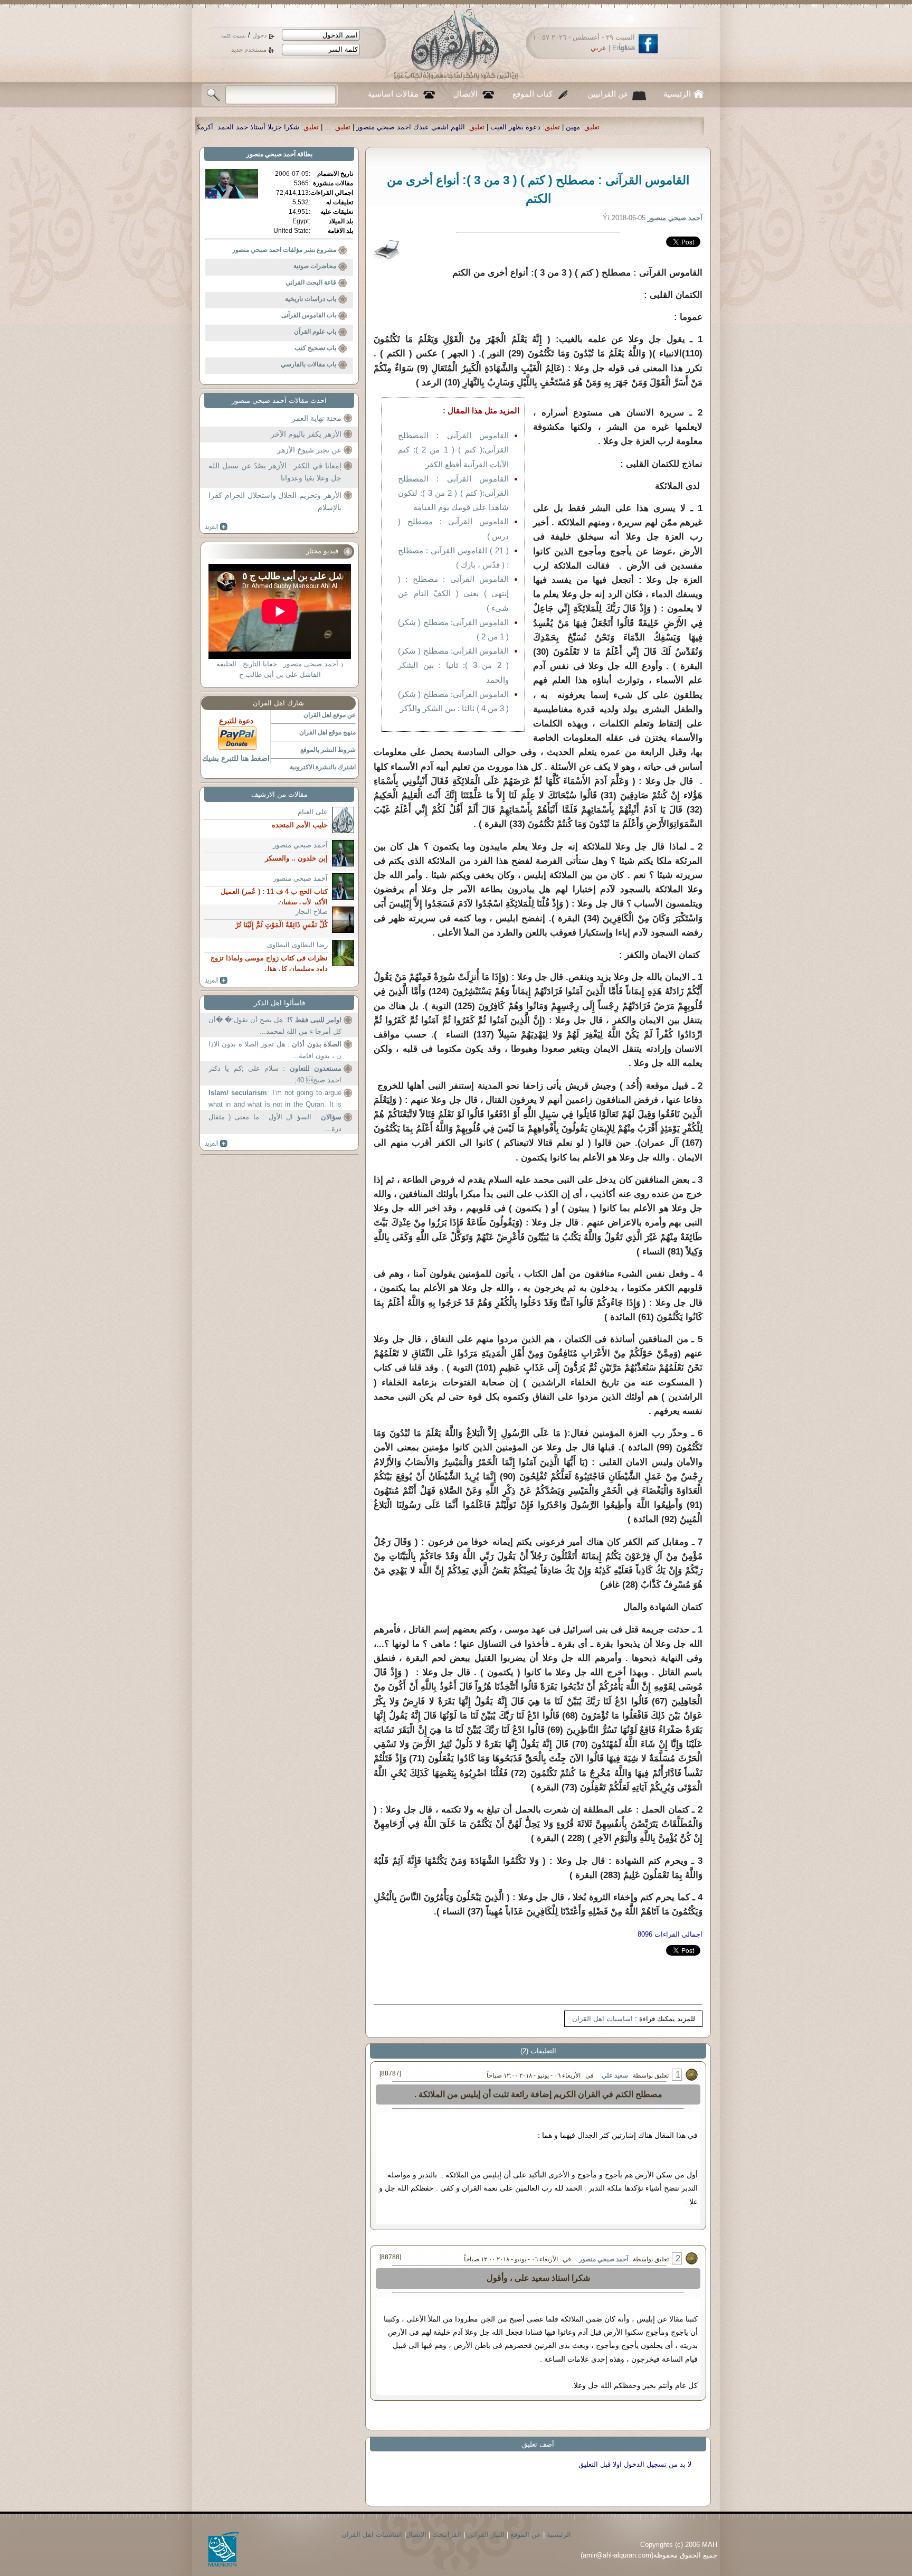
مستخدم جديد (249, 50)
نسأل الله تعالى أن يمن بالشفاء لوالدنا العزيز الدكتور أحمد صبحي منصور (269, 127)
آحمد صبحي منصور (604, 2259)
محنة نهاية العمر (317, 418)
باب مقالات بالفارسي (308, 364)
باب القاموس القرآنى (309, 315)
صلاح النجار (312, 912)
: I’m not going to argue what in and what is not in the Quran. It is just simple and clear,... (275, 1100)
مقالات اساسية (393, 94)
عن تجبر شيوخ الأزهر (309, 450)
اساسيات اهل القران (602, 2019)
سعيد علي (615, 2075)
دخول (259, 35)
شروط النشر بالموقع (328, 750)
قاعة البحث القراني (311, 282)
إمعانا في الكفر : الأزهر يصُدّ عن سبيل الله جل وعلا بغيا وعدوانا (275, 472)
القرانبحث (447, 2535)
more (216, 527)
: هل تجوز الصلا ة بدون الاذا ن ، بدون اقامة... (275, 1050)
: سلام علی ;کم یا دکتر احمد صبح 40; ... (275, 1074)
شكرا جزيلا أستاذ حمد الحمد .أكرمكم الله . (461, 127)
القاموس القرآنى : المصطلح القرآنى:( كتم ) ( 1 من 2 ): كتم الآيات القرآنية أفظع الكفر (453, 450)
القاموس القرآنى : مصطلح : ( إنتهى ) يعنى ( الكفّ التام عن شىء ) (453, 593)
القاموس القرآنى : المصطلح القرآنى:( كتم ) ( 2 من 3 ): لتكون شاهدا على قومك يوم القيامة (453, 493)
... (552, 127)
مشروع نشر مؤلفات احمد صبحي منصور (284, 250)
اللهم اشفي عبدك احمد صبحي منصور (634, 127)
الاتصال (465, 94)
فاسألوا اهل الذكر (279, 1003)
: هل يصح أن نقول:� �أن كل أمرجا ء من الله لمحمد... (275, 1026)
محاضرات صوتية (315, 266)
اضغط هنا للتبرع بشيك (236, 758)
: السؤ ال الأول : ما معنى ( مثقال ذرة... (275, 1123)
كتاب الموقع (533, 94)
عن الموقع (526, 2535)
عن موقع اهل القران (330, 715)
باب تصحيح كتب (315, 348)
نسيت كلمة (234, 36)
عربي (598, 48)
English (624, 48)
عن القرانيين (608, 94)
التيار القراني (486, 2535)
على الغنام (313, 812)
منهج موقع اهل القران (327, 732)
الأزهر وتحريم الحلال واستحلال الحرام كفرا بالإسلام (275, 502)
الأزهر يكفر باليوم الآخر (306, 434)
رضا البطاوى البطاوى (297, 945)
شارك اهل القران (278, 703)
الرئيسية (677, 94)
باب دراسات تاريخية (311, 299)
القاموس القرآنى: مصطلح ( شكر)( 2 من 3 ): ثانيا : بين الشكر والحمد (453, 665)
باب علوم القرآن (315, 332)
